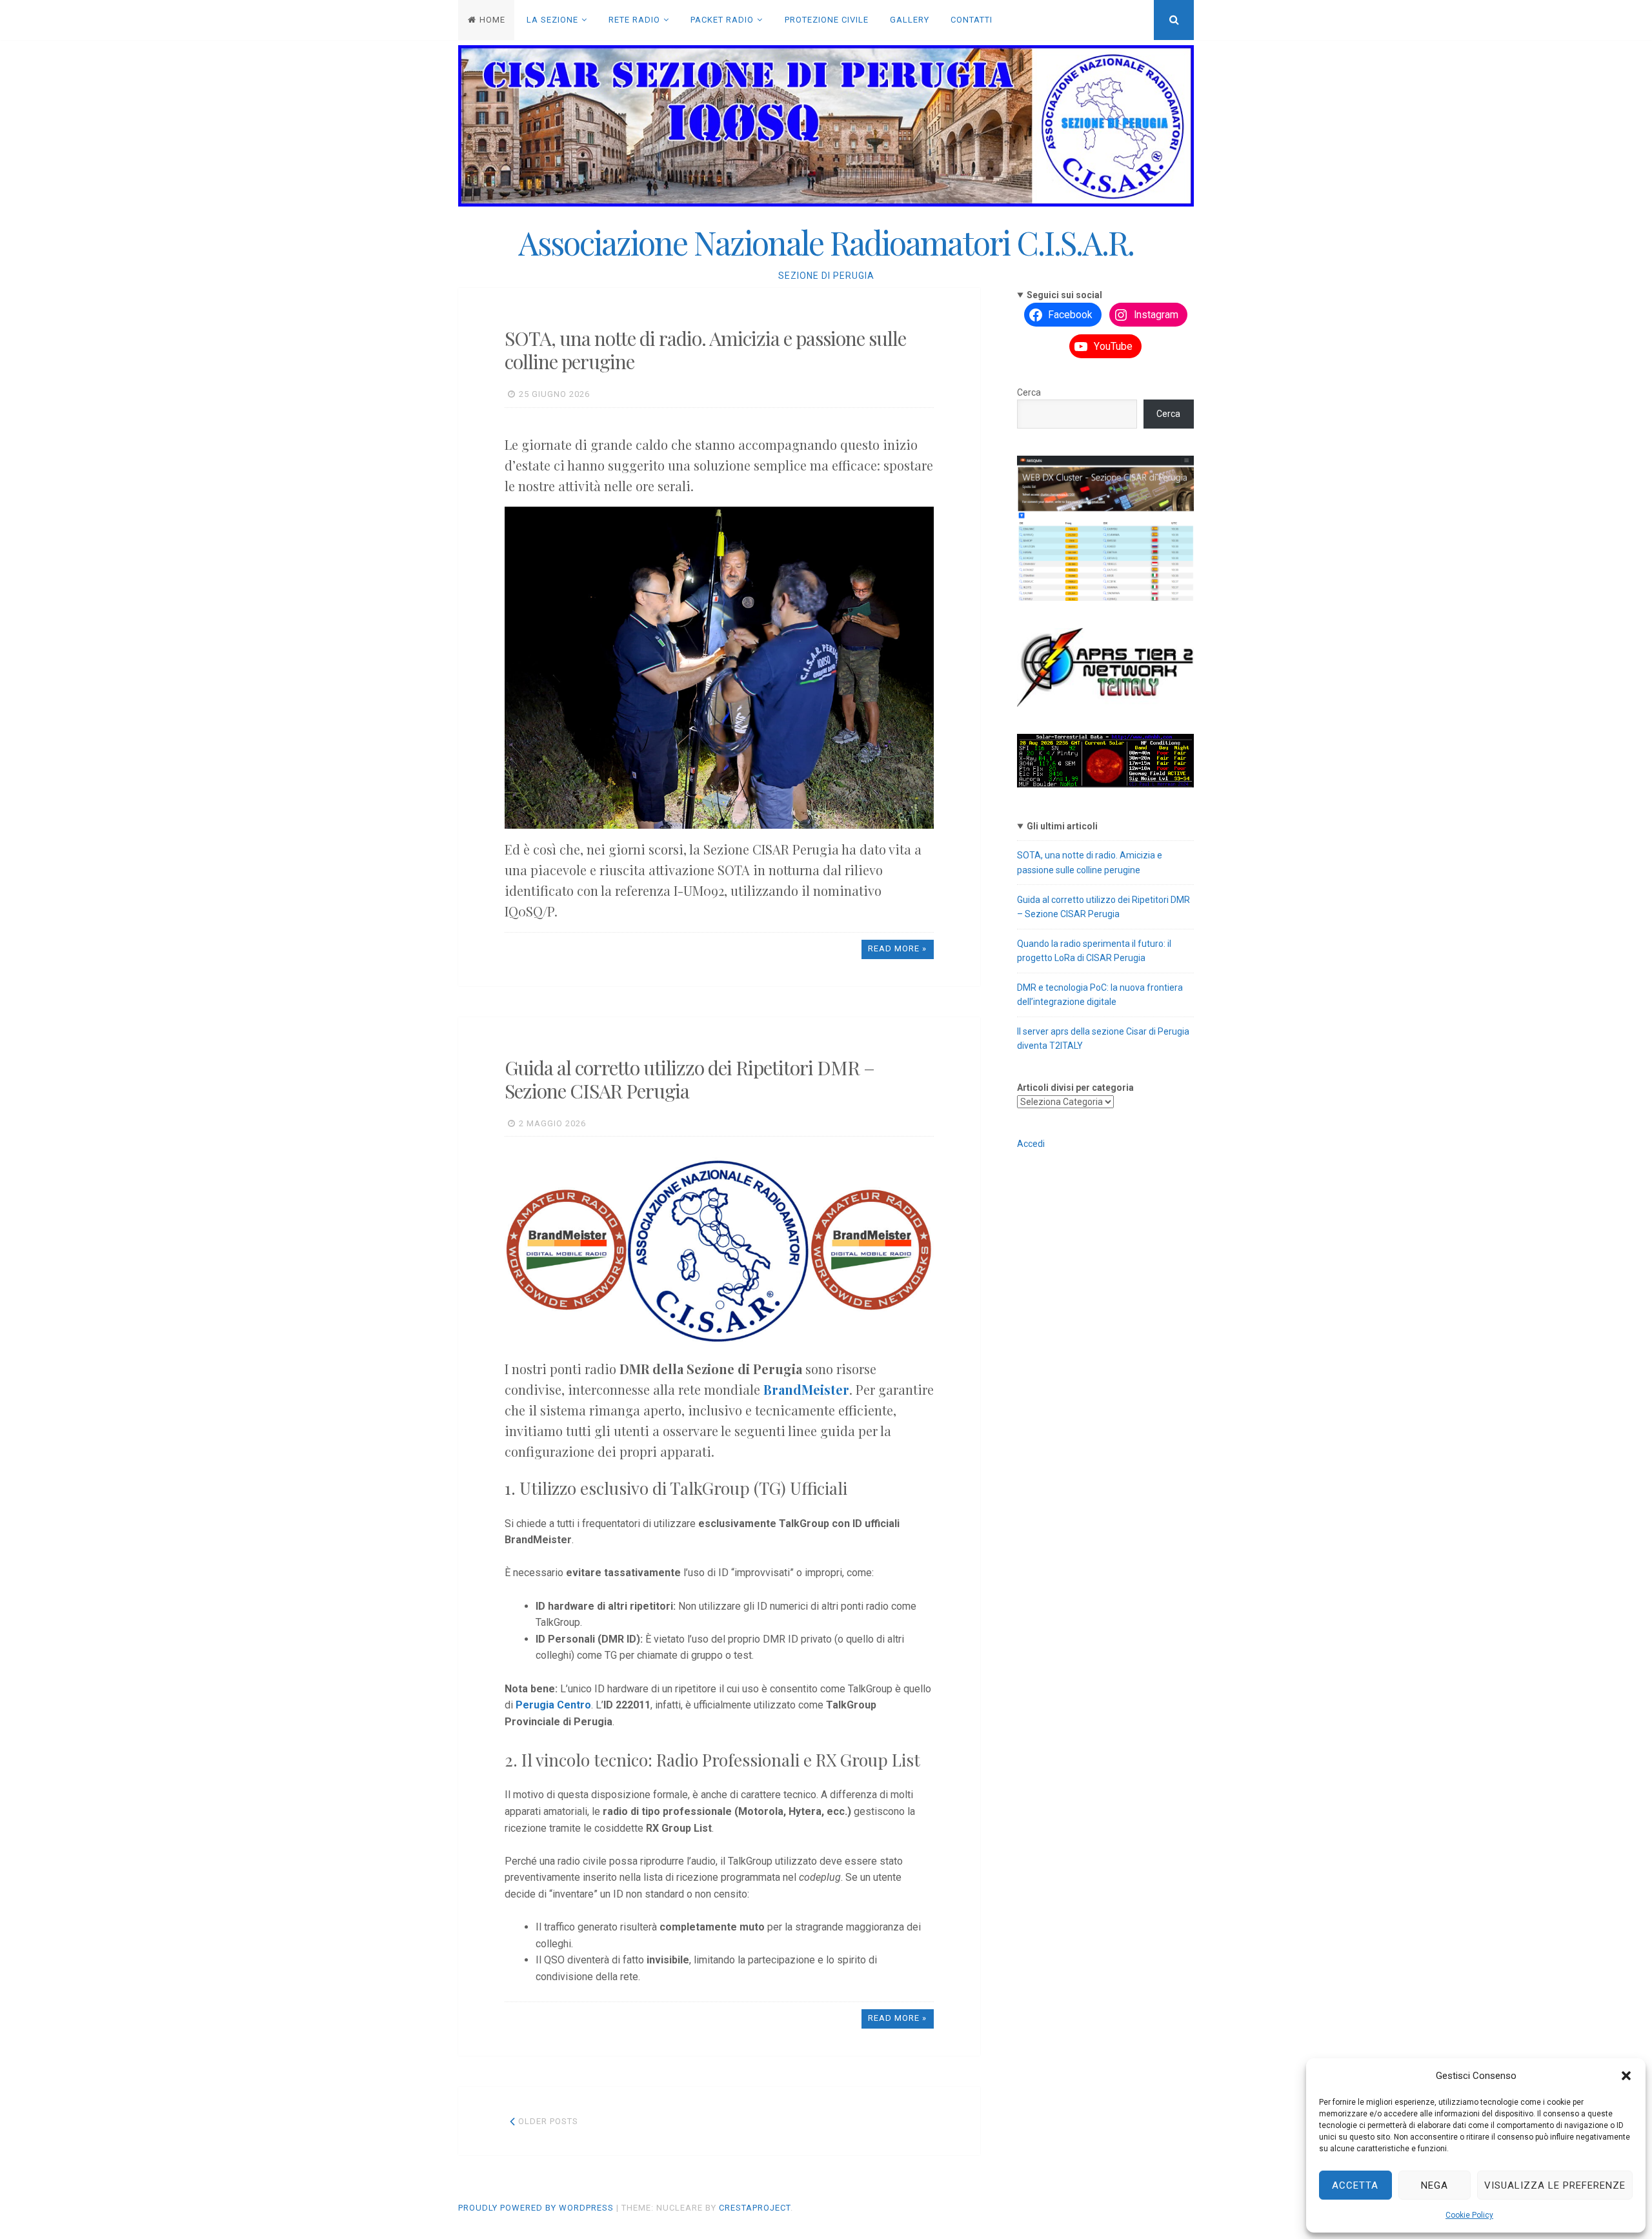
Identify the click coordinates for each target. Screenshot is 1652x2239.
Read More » (897, 948)
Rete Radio (634, 20)
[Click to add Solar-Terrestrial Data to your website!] (1105, 784)
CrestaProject (755, 2208)
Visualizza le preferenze (1555, 2185)
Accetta (1355, 2185)
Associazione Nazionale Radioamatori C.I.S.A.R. (826, 242)
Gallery (910, 20)
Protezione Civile (827, 20)
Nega (1435, 2185)
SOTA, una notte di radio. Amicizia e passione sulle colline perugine (705, 350)
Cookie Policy (1469, 2215)
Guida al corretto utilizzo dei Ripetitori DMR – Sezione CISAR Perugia (690, 1079)
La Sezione (552, 20)
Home (492, 20)
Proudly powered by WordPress (536, 2208)
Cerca (1029, 392)
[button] (1626, 2076)
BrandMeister (806, 1389)
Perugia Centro (553, 1705)
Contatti (972, 20)
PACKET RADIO (722, 20)
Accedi (1031, 1144)
